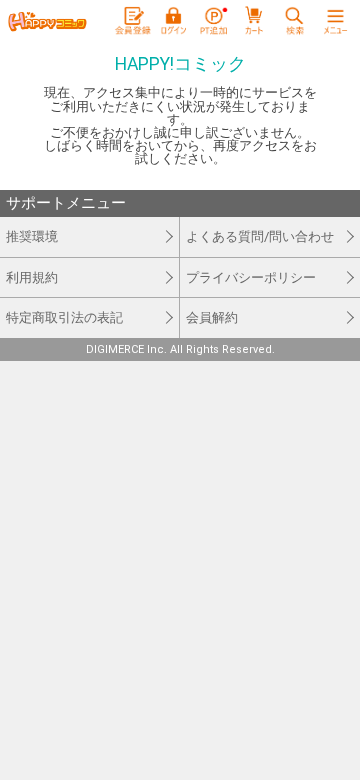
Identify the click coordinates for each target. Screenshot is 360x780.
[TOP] (47, 22)
